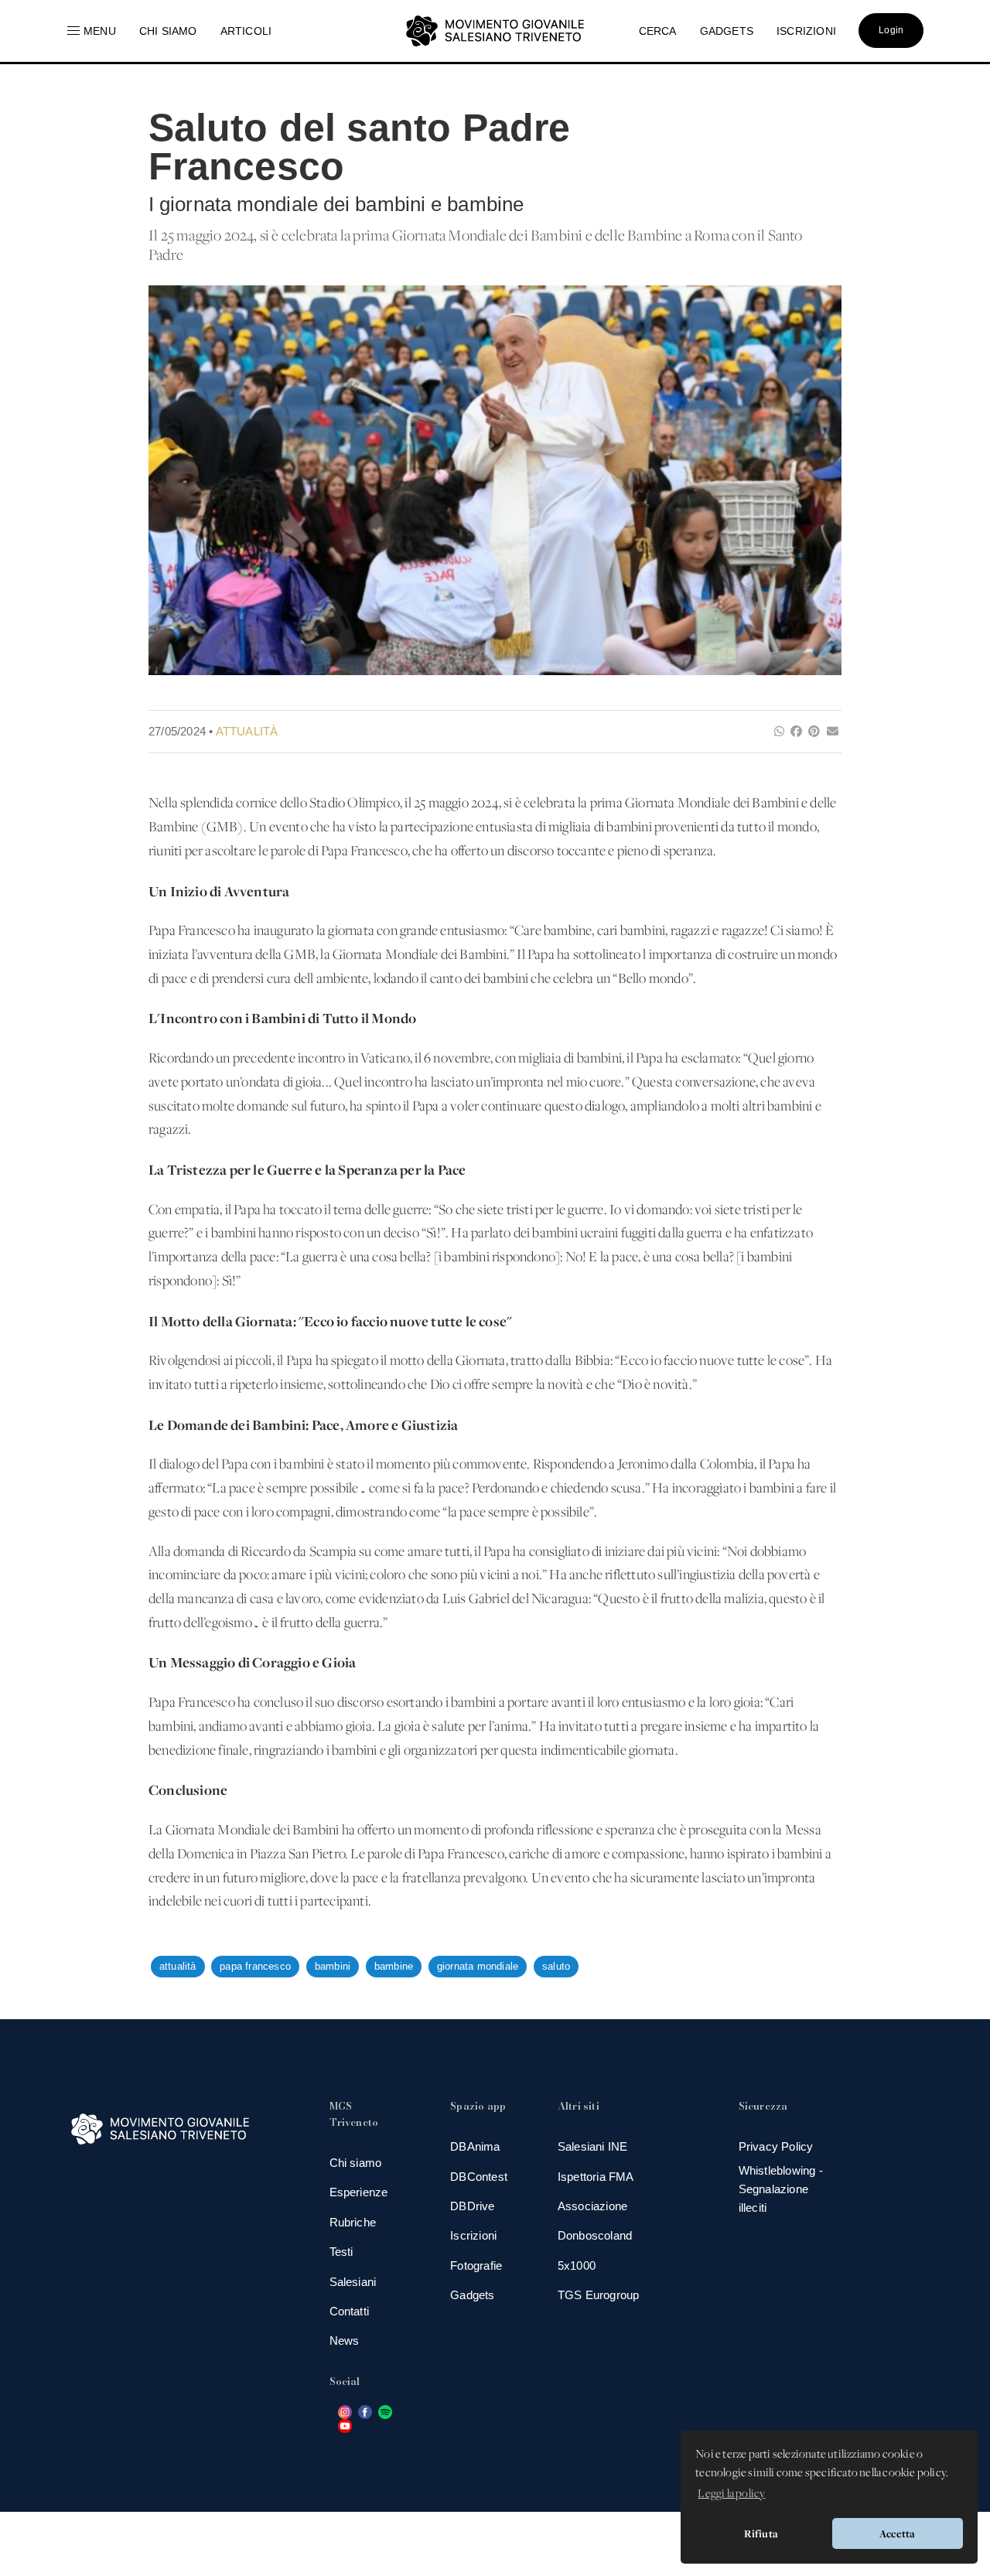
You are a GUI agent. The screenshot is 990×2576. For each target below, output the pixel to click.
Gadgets (472, 2295)
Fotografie (476, 2266)
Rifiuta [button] (761, 2533)
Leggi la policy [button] (731, 2494)
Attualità (247, 731)
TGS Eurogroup (599, 2295)
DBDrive (472, 2206)
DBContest (479, 2177)
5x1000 (577, 2266)
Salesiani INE (593, 2146)
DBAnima (475, 2146)
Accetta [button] (897, 2533)
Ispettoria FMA (596, 2177)
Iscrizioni (473, 2235)
